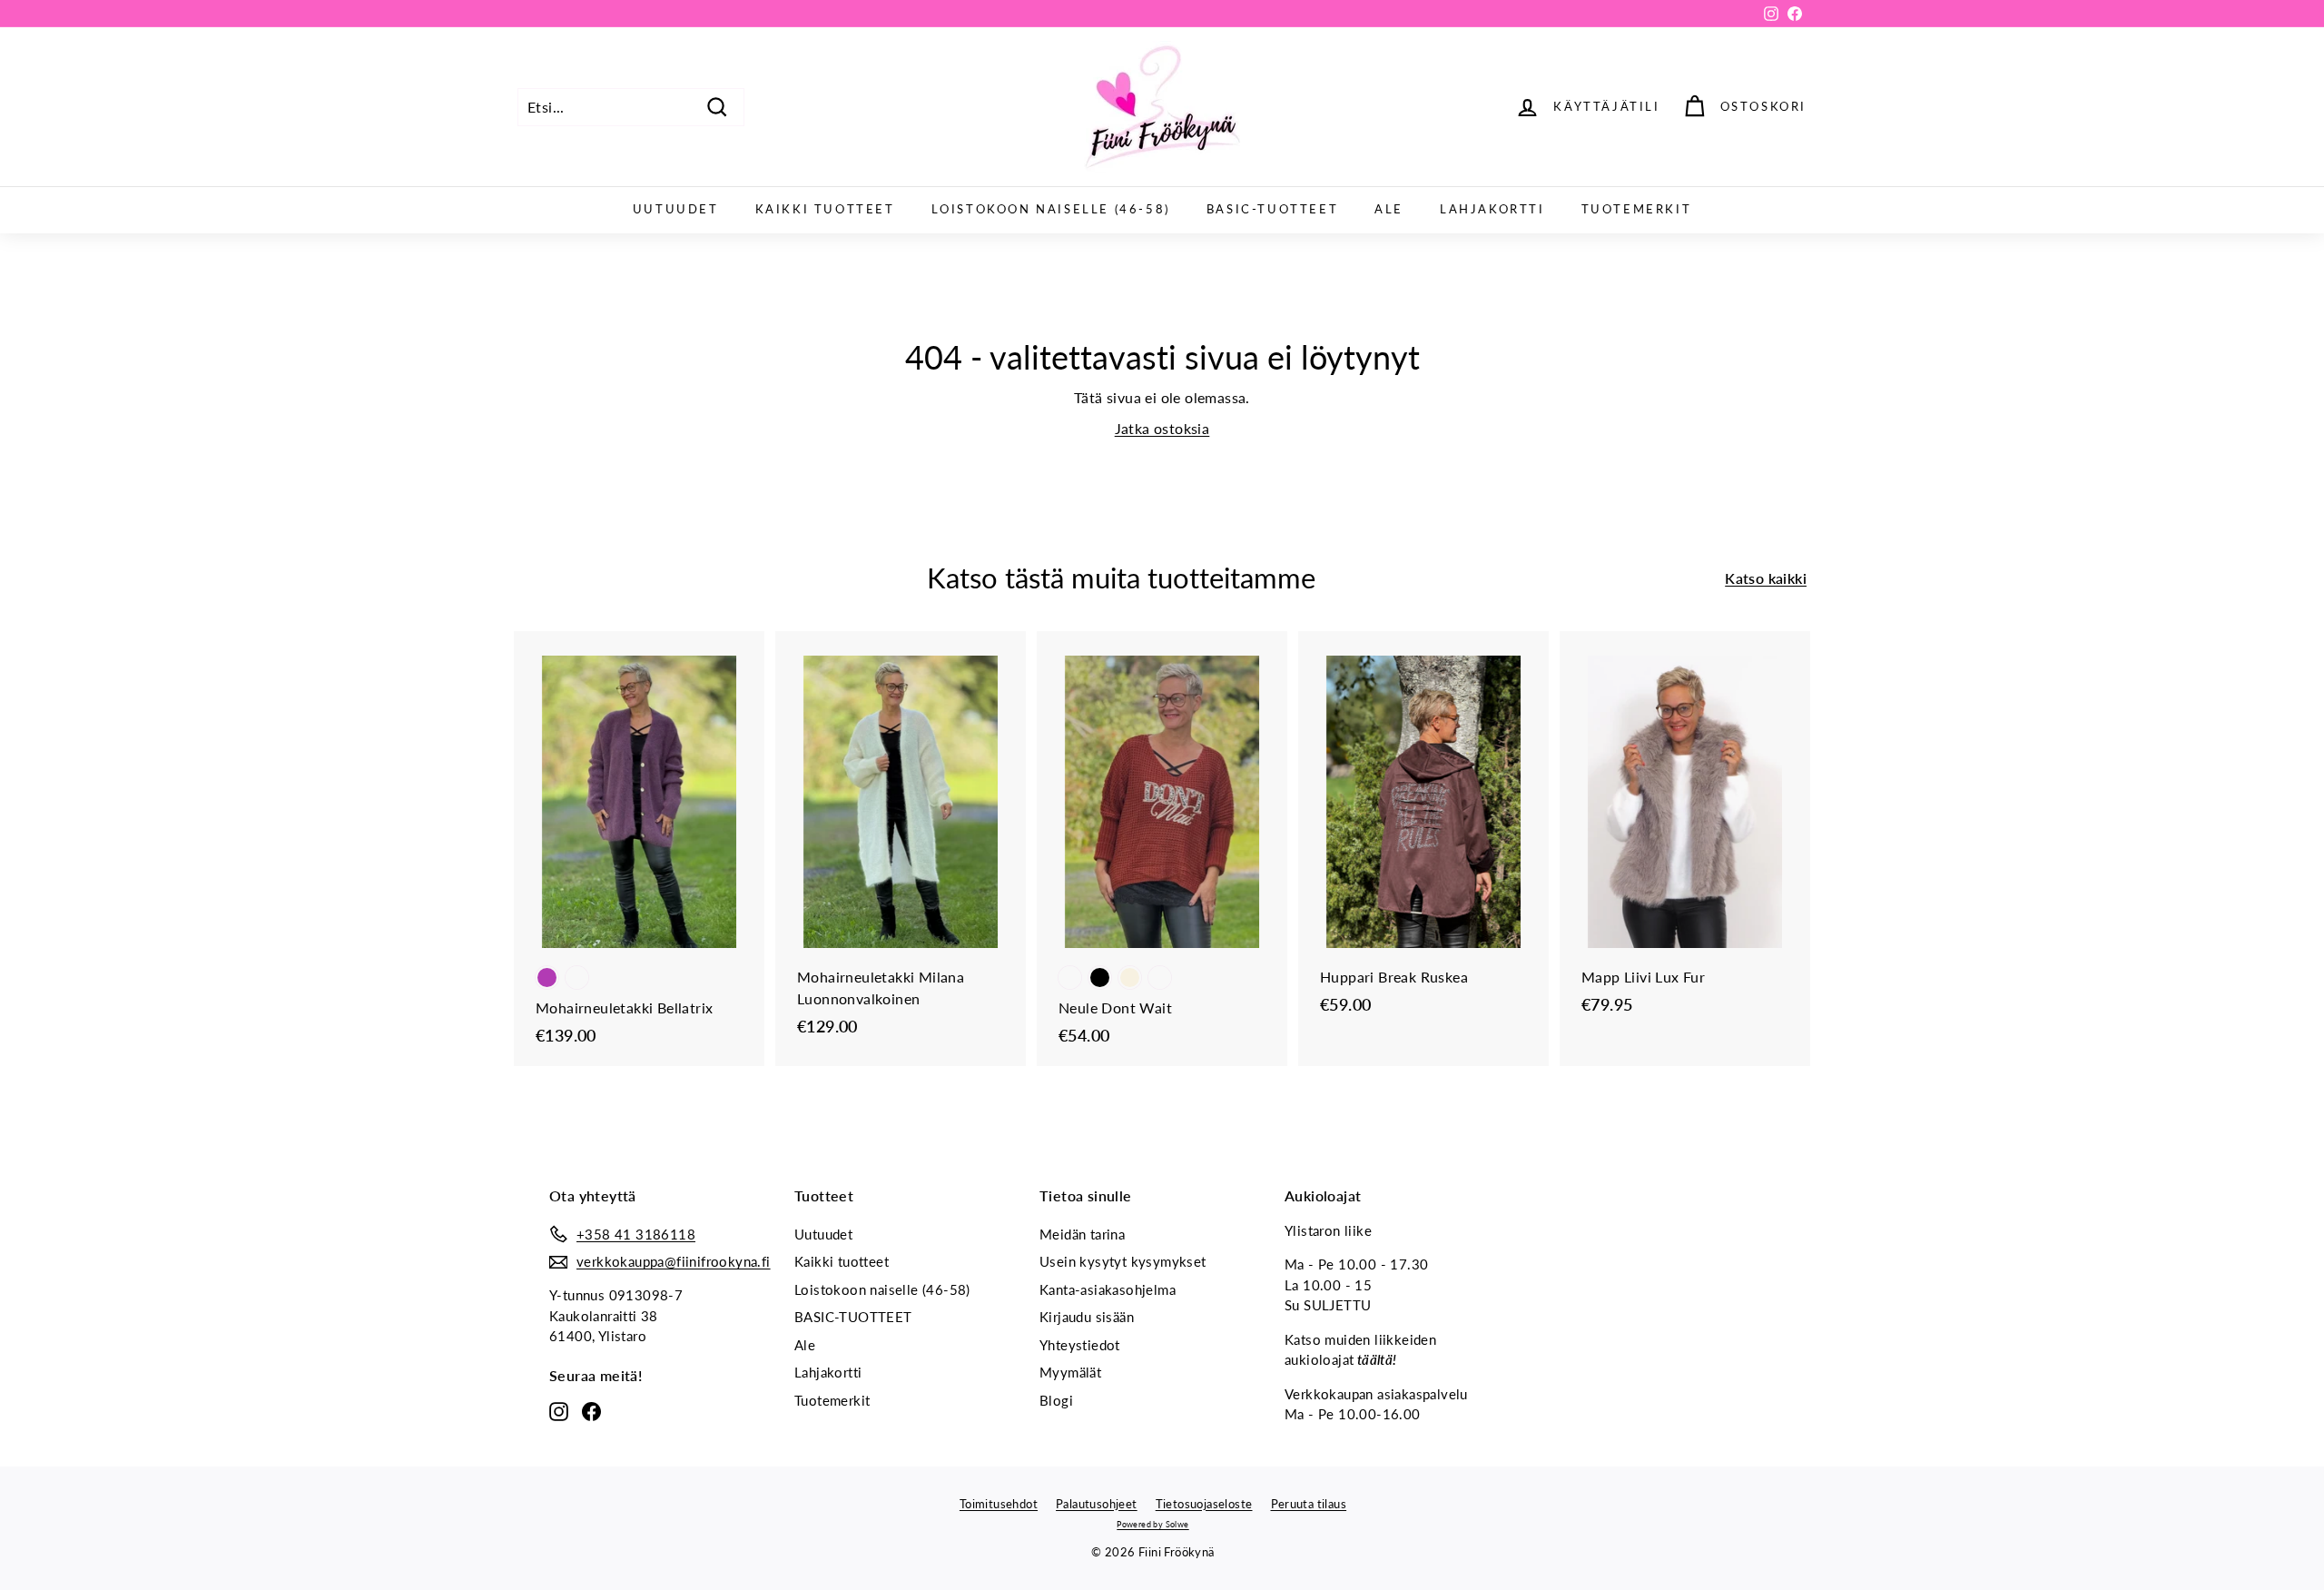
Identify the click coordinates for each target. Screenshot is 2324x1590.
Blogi (1056, 1400)
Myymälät (1070, 1372)
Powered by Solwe (1152, 1524)
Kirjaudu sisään (1087, 1317)
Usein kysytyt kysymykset (1123, 1261)
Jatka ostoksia (1162, 428)
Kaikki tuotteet (825, 209)
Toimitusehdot (999, 1504)
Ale (1389, 209)
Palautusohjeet (1097, 1504)
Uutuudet (676, 209)
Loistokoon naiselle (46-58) (1051, 209)
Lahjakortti (1492, 209)
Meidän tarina (1082, 1234)
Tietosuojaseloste (1204, 1504)
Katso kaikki (1766, 578)
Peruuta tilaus (1309, 1504)
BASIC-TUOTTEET (1272, 209)
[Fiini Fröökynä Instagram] (559, 1411)
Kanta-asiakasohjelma (1108, 1289)
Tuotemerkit (1637, 209)
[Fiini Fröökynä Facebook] (591, 1411)
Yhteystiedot (1080, 1345)
